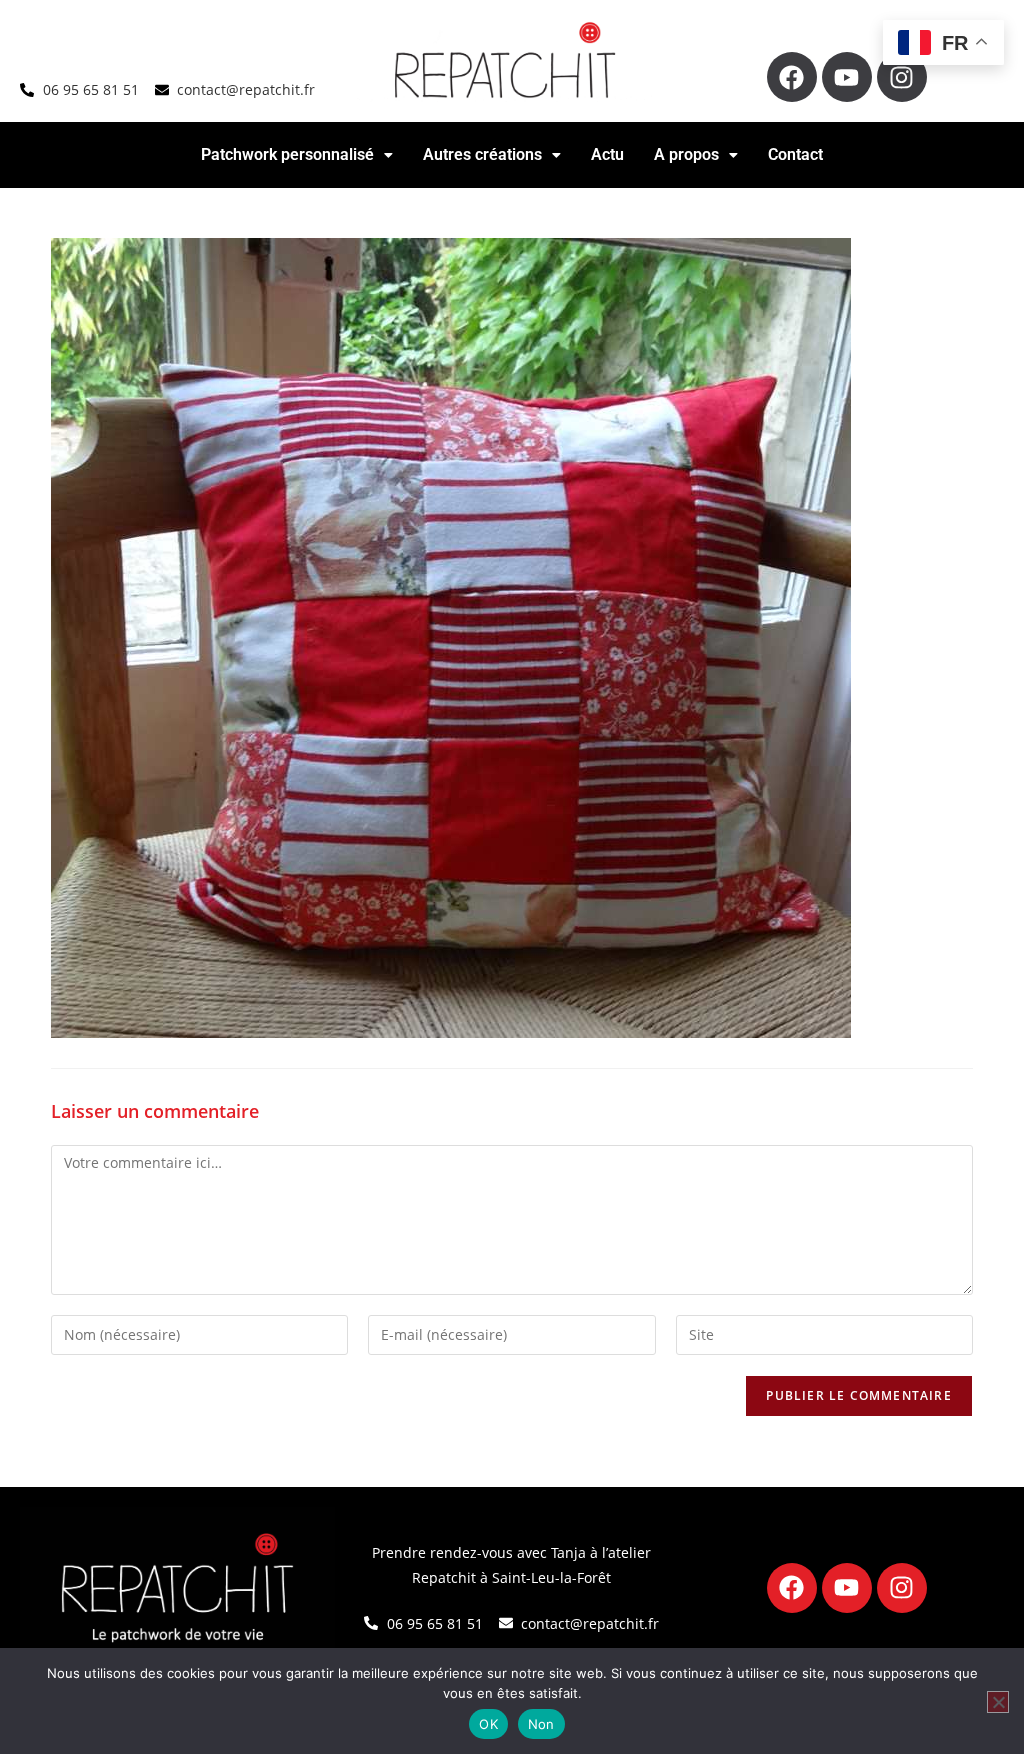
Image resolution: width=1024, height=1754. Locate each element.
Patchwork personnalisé (287, 154)
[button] (297, 155)
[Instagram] (902, 77)
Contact (795, 154)
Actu (607, 154)
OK (488, 1724)
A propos (686, 154)
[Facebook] (792, 77)
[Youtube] (847, 77)
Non (541, 1724)
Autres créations (482, 154)
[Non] (998, 1702)
